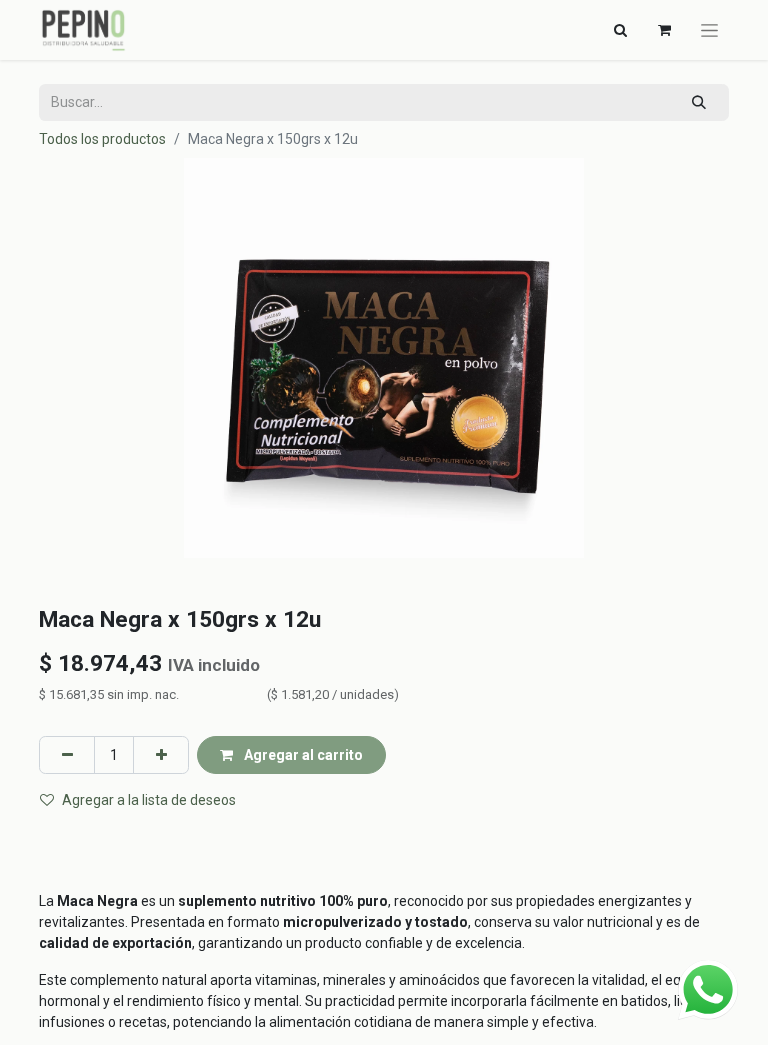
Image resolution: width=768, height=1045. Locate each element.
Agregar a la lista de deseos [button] (149, 800)
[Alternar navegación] (709, 30)
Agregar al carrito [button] (302, 755)
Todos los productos (102, 139)
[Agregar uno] (161, 754)
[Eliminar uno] (67, 754)
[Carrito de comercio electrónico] (664, 30)
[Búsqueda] (699, 102)
